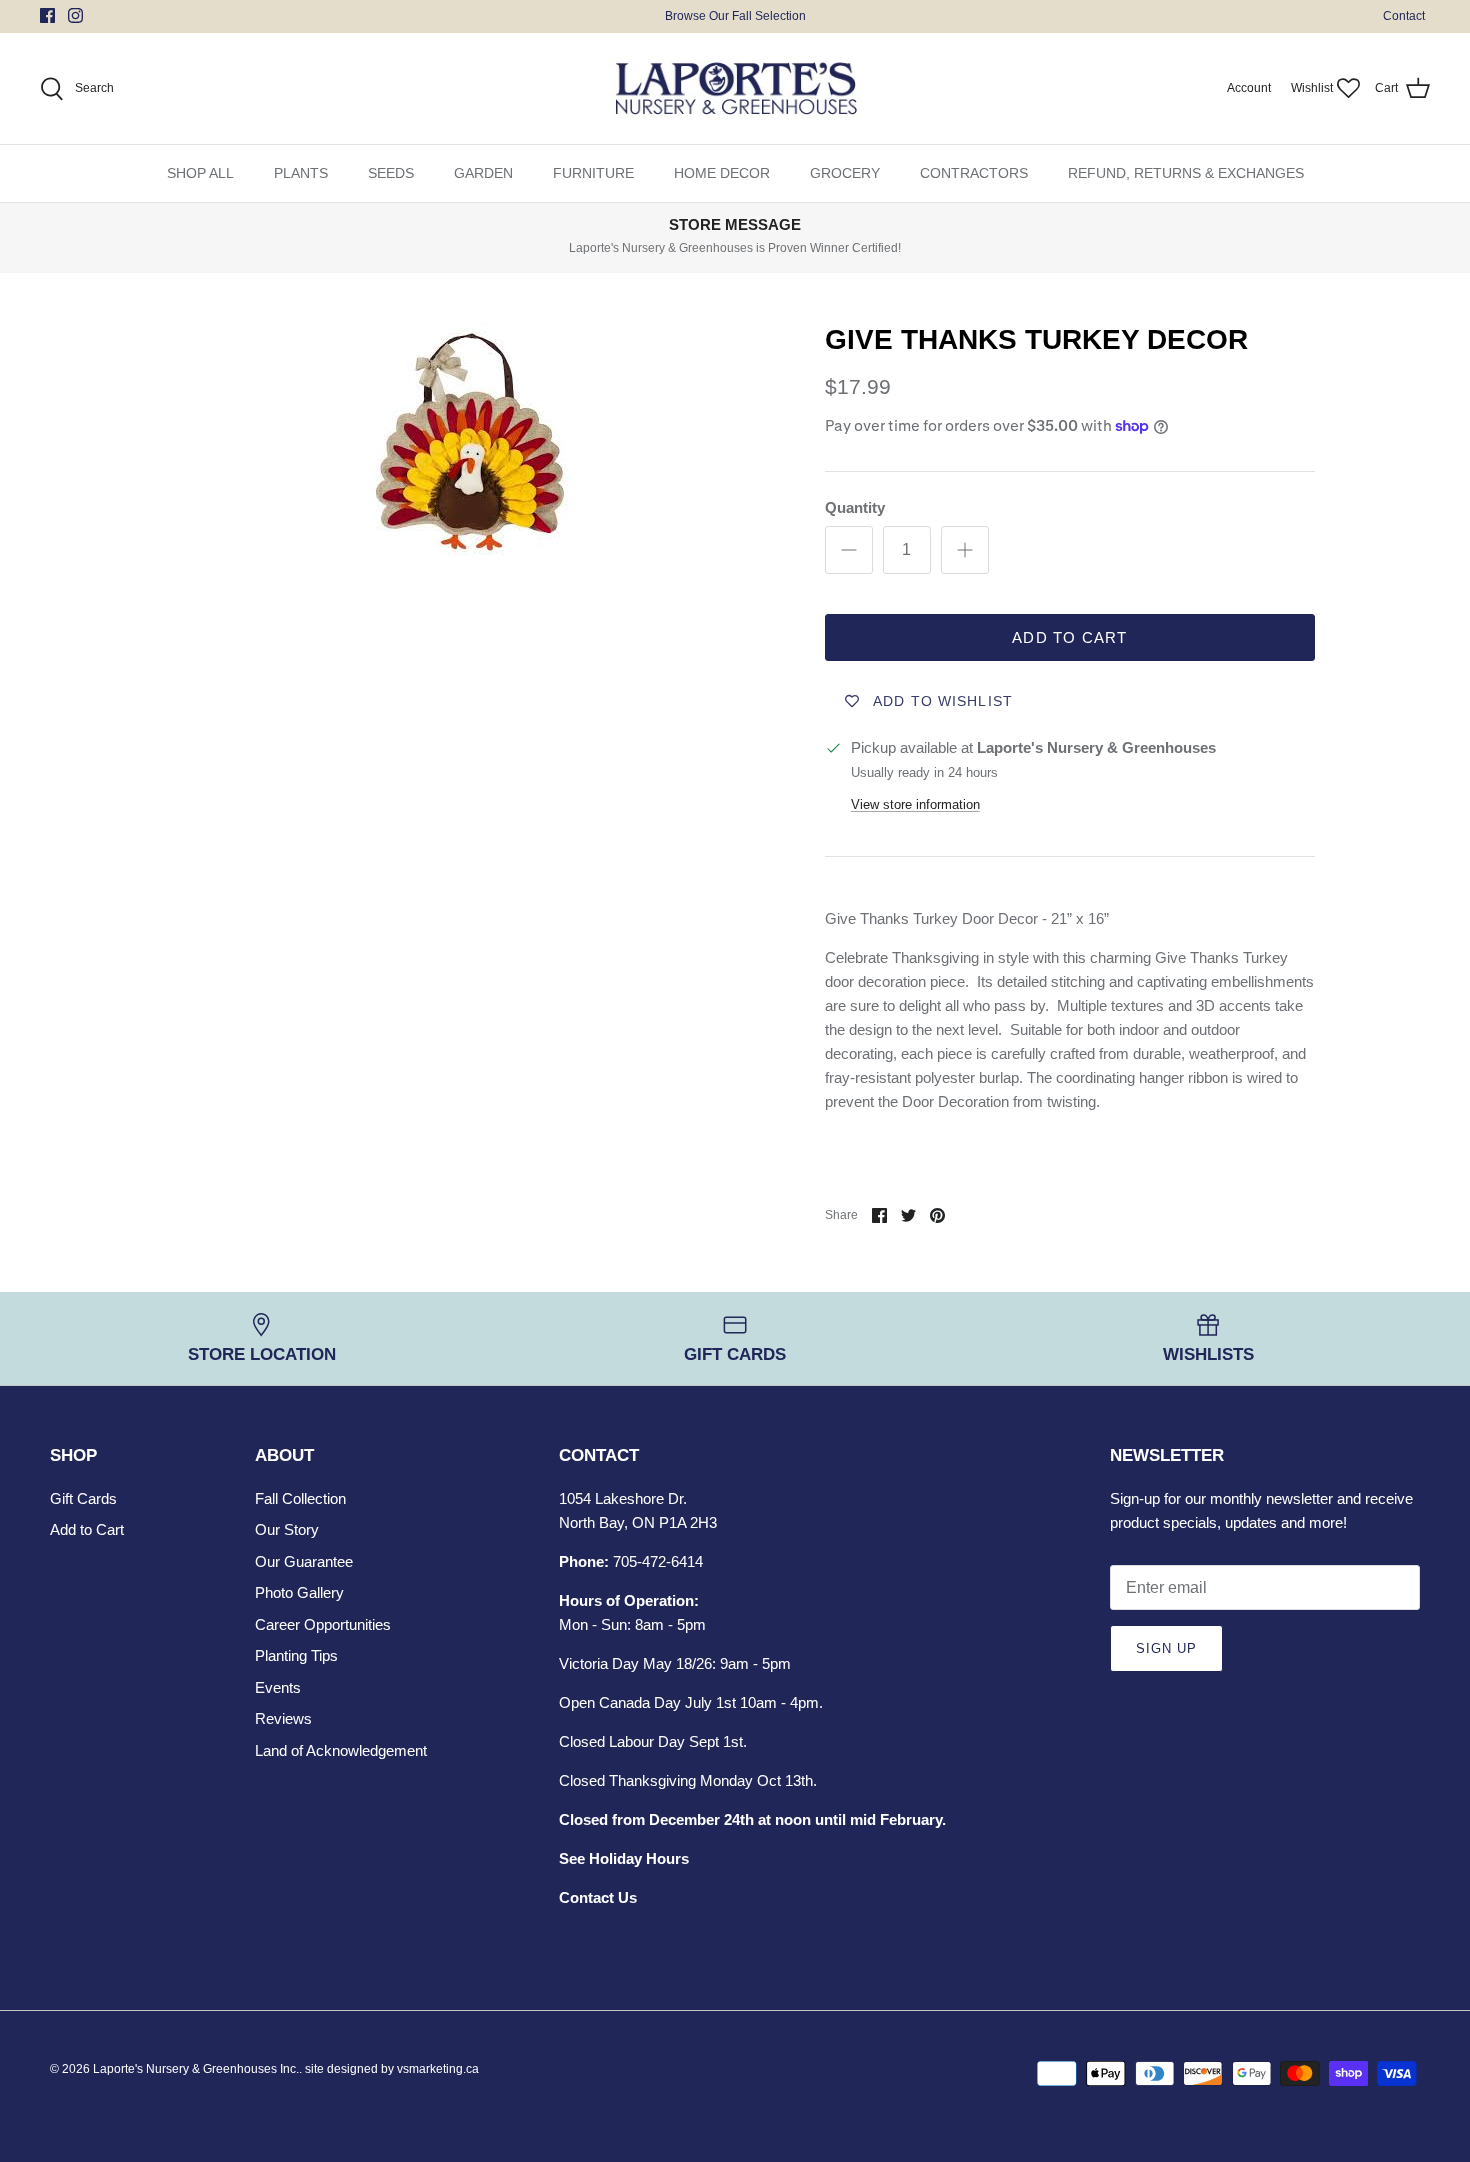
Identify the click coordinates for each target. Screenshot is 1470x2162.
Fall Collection (300, 1498)
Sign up (1166, 1648)
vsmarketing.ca (438, 2069)
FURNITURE (593, 173)
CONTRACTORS (974, 173)
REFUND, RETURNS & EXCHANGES (1186, 173)
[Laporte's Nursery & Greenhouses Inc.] (735, 89)
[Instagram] (75, 15)
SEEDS (391, 173)
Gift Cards (83, 1498)
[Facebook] (47, 15)
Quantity (855, 507)
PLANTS (301, 173)
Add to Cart (1069, 637)
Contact (1404, 16)
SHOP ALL (200, 173)
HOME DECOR (722, 173)
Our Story (287, 1529)
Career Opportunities (323, 1624)
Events (278, 1687)
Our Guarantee (304, 1561)
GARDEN (483, 173)
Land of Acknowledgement (341, 1750)
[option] (468, 439)
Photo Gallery (299, 1592)
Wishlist (1312, 88)
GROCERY (845, 173)
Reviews (283, 1718)
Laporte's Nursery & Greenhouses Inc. (196, 2069)
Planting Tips (296, 1655)
